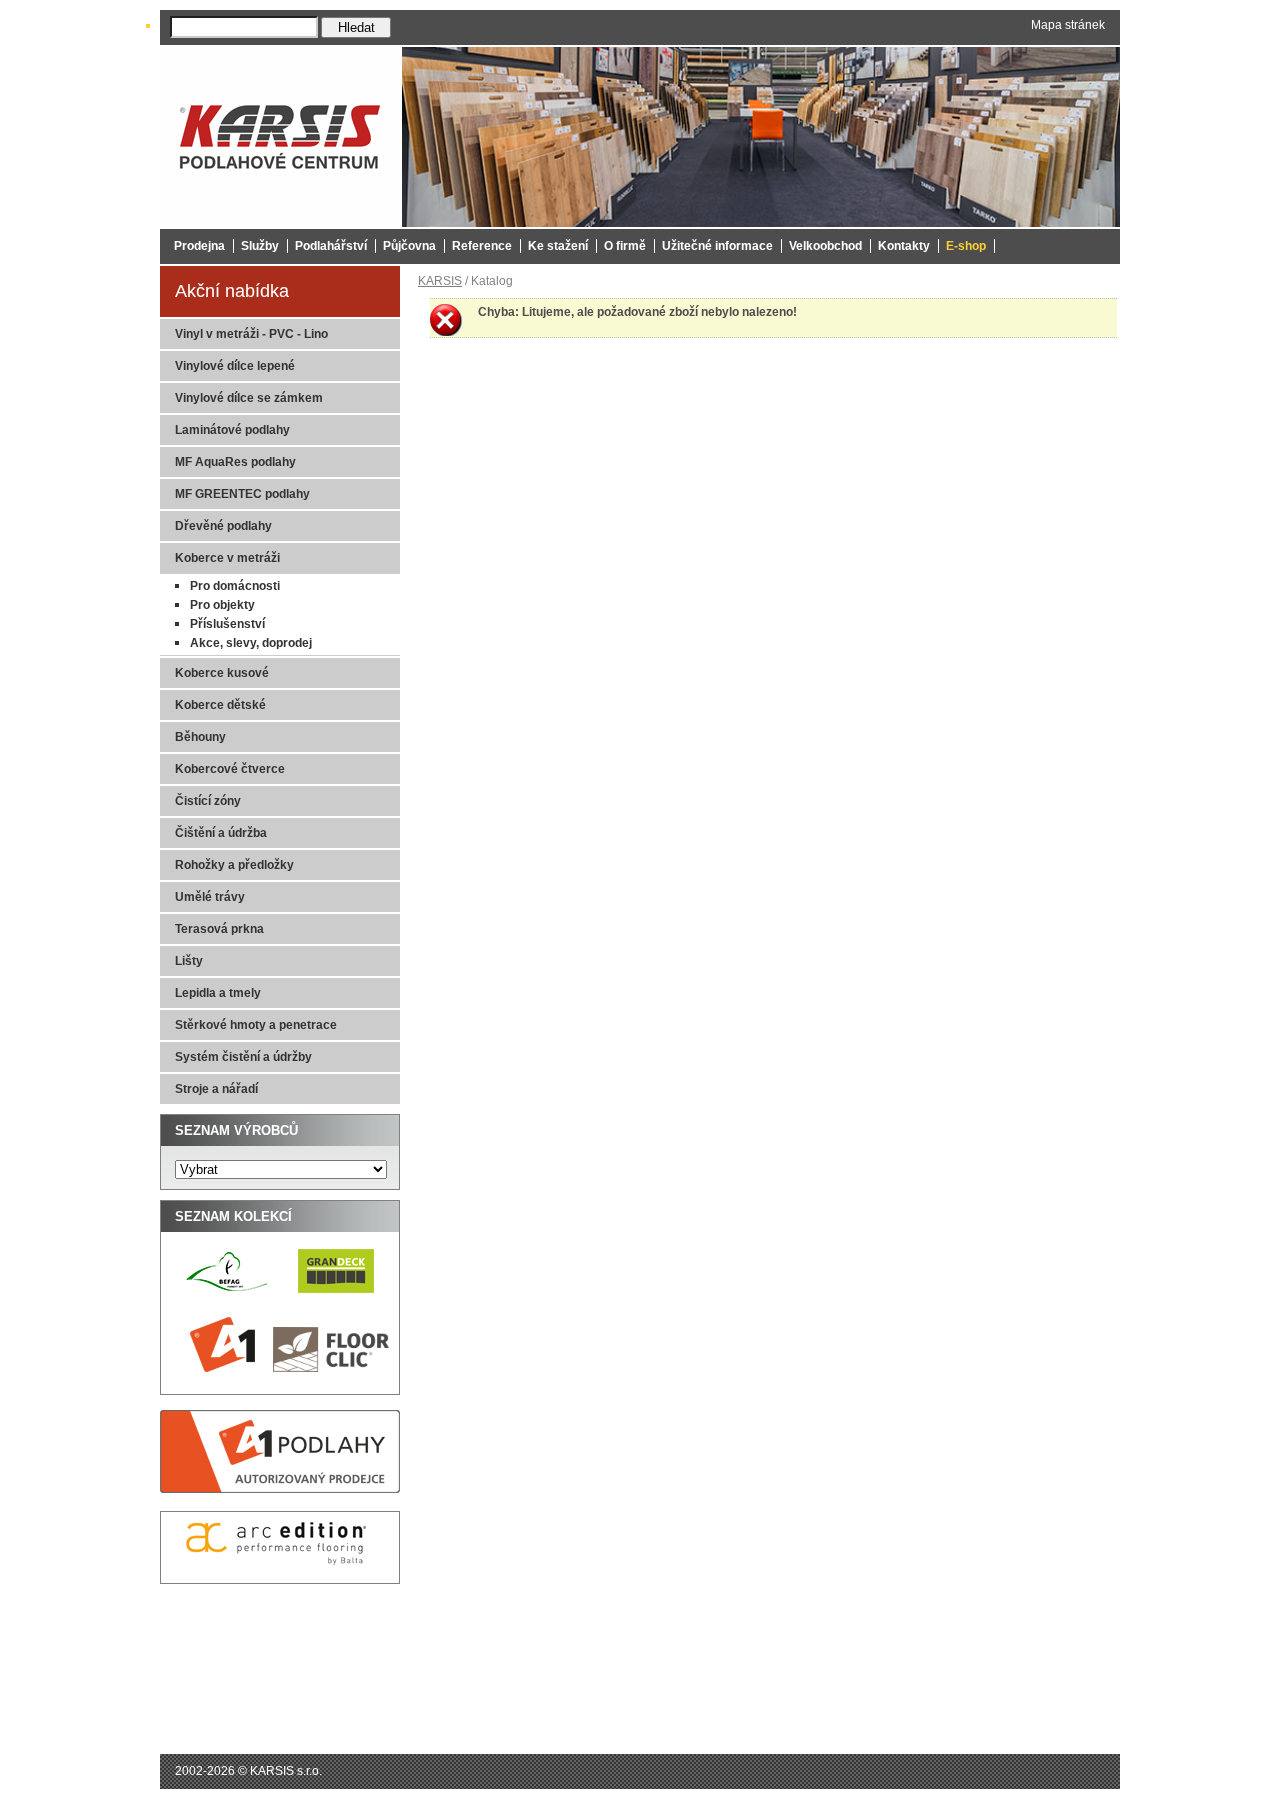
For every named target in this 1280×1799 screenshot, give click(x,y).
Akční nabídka (232, 291)
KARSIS (440, 281)
